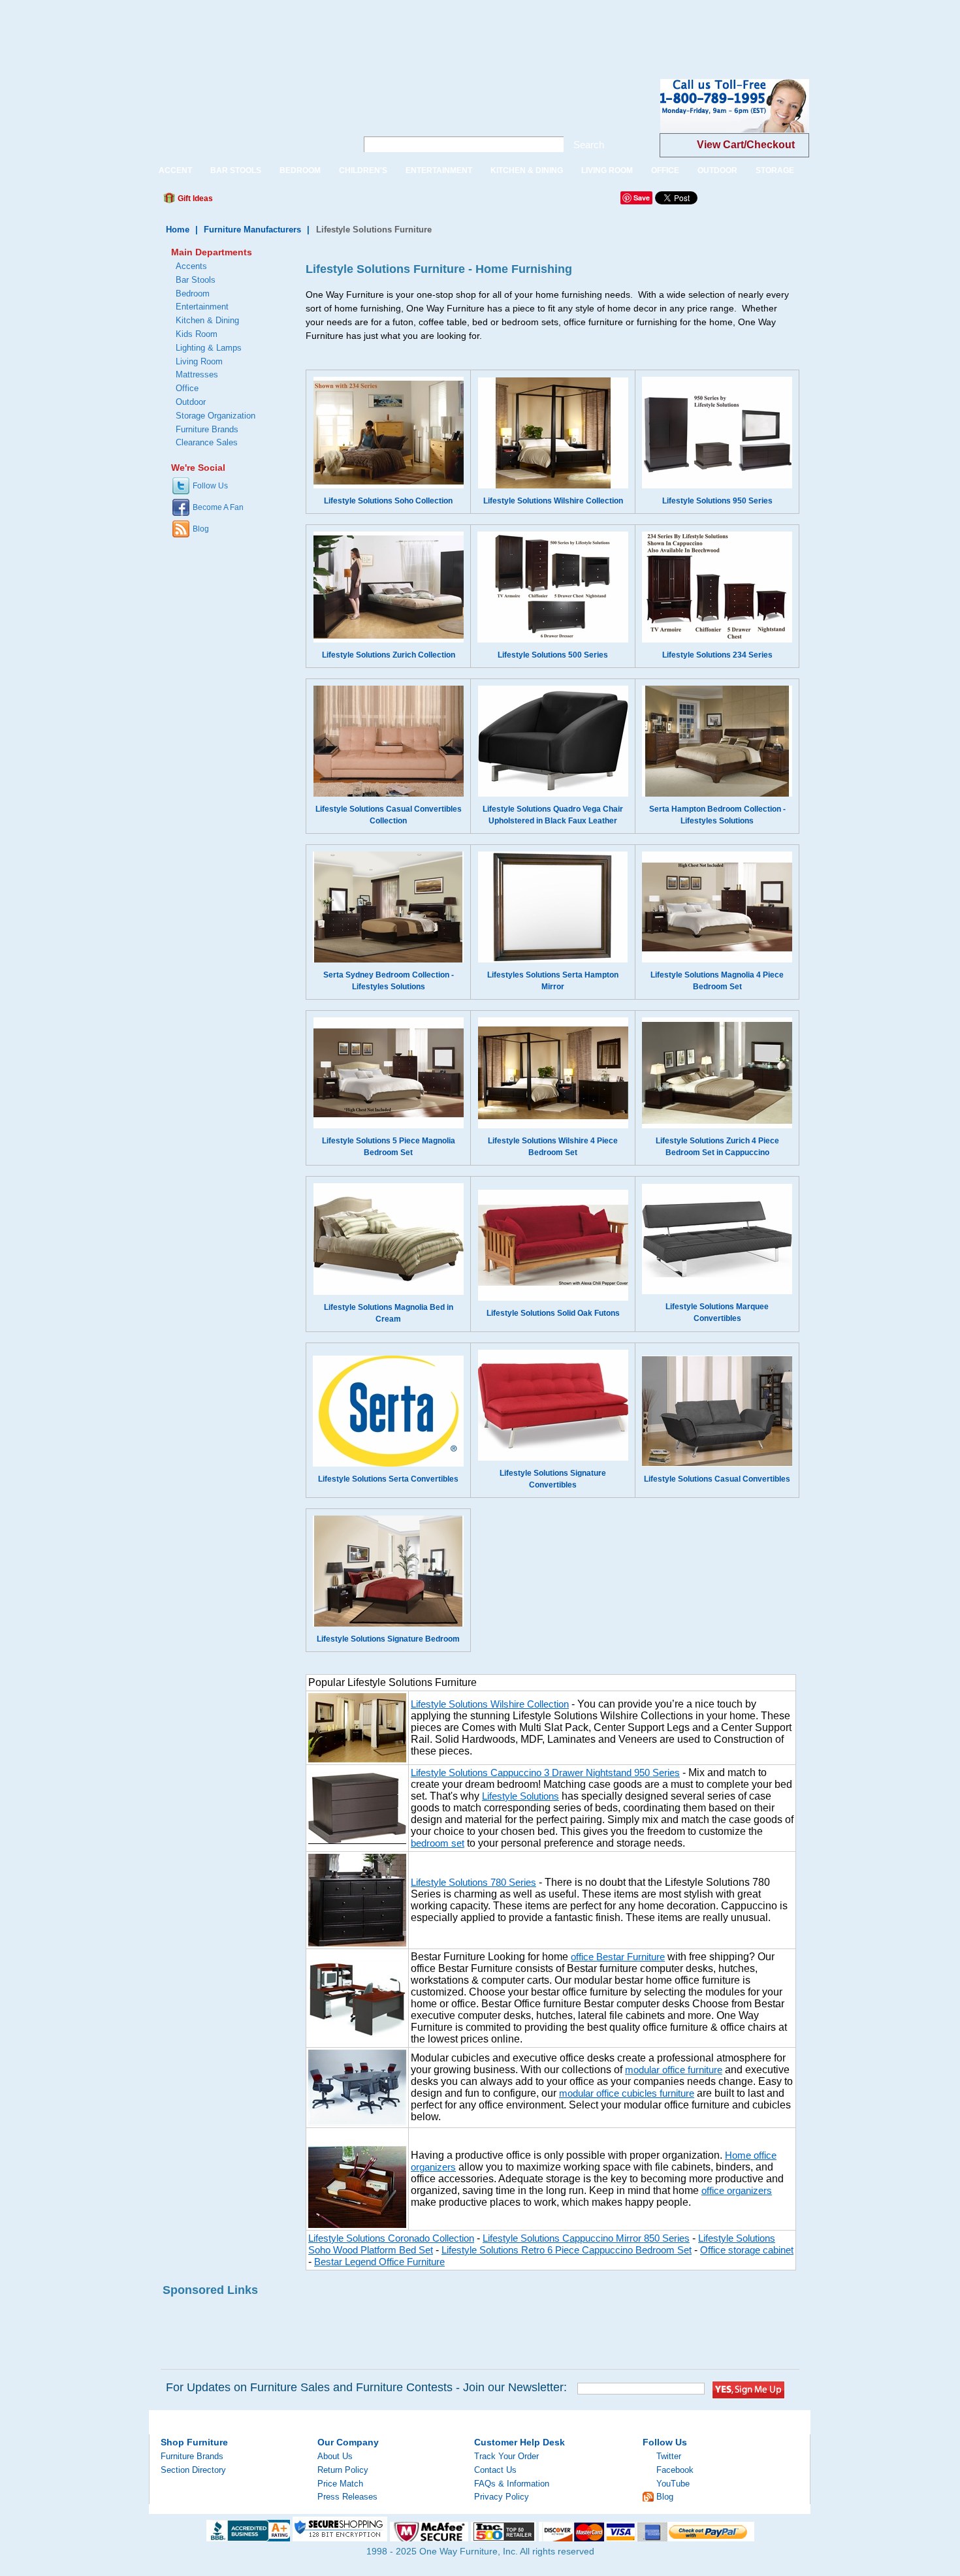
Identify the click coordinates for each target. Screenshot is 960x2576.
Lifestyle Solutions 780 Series (473, 1883)
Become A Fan (218, 507)
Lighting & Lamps (209, 348)
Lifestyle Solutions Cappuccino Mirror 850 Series (586, 2238)
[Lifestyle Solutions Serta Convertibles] (388, 1464)
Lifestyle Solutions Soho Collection (388, 501)
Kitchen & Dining (207, 320)
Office (187, 388)
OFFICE (665, 170)
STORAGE (775, 170)
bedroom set (438, 1843)
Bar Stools (196, 280)
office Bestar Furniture (618, 1957)
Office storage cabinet (747, 2250)
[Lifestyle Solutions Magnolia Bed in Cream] (389, 1292)
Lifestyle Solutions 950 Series (717, 501)
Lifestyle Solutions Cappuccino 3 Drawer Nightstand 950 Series (545, 1773)
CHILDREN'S (363, 170)
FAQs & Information (512, 2484)
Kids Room (197, 334)
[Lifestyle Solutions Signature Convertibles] (553, 1458)
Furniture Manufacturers (252, 230)
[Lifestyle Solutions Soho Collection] (389, 486)
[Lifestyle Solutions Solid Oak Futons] (553, 1298)
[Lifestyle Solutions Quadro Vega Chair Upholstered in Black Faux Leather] (553, 794)
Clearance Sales (207, 442)
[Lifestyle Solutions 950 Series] (717, 486)
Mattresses (197, 374)
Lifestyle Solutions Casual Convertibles (717, 1479)
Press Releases (347, 2497)
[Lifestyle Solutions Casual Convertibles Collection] (389, 794)
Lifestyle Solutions (520, 1796)
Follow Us (210, 486)
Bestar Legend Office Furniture (379, 2262)
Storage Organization (216, 416)
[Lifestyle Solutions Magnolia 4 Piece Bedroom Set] (717, 960)
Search (589, 145)
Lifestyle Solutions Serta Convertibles (388, 1479)
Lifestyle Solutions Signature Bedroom (388, 1639)
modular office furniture (674, 2070)
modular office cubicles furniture (627, 2093)
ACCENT (175, 170)
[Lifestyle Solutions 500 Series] (553, 640)
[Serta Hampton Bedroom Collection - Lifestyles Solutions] (717, 794)
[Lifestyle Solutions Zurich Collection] (389, 640)
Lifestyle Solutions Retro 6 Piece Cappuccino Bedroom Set (567, 2250)
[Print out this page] (318, 202)
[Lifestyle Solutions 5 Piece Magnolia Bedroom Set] (389, 1126)
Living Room (199, 361)
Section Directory (193, 2470)
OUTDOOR (717, 170)
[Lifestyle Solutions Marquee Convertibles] (717, 1292)
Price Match (340, 2484)
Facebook (675, 2470)
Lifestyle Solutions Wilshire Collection (553, 501)
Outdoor (191, 402)
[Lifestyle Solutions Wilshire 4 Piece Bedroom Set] (553, 1126)
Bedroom (193, 294)
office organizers (737, 2191)
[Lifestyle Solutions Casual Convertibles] (717, 1464)
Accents (191, 266)
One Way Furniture (246, 117)
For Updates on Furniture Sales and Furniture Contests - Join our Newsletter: (366, 2387)
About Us (335, 2456)
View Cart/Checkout (746, 145)
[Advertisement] (238, 29)
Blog (201, 529)
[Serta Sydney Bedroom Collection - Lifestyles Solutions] (388, 960)
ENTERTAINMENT (439, 170)
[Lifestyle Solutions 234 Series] (717, 640)
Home (178, 230)
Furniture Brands (207, 429)
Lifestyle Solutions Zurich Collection (389, 655)
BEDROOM (300, 170)
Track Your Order (506, 2456)
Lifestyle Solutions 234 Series (717, 655)
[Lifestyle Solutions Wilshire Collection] (553, 486)
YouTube (673, 2484)
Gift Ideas (194, 199)
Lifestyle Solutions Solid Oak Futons (553, 1313)
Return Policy (343, 2470)
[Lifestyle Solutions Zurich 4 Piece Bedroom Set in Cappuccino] (717, 1126)
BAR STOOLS (236, 170)
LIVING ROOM (607, 170)
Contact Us (495, 2470)
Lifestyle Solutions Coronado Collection (391, 2238)
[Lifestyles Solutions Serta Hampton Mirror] (553, 960)
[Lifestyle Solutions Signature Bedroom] (388, 1624)
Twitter (669, 2456)
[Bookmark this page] (252, 202)
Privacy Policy (502, 2497)
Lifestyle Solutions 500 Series (553, 655)
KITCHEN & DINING (527, 170)
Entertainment (202, 307)
